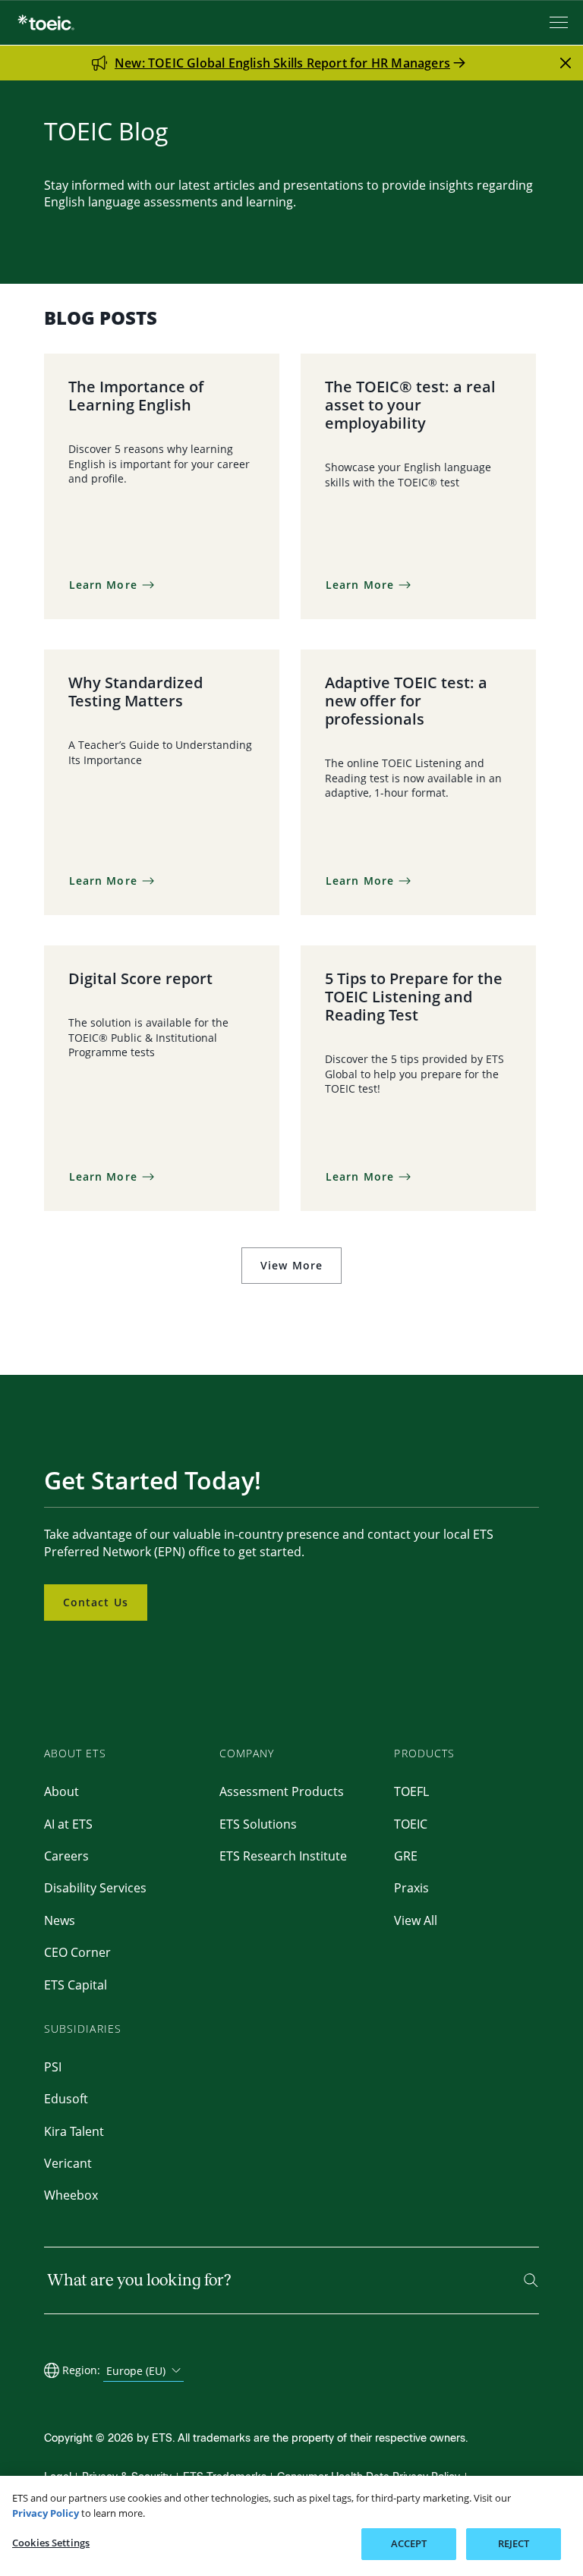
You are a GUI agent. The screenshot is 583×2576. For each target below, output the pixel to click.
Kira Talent (74, 2131)
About (61, 1791)
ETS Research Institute (283, 1856)
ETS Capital (76, 1985)
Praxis (411, 1888)
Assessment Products (282, 1791)
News (60, 1920)
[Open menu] (560, 22)
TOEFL (411, 1791)
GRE (406, 1856)
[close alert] (566, 63)
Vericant (68, 2163)
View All (416, 1920)
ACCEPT (409, 2543)
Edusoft (66, 2099)
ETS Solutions (258, 1824)
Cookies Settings (51, 2543)
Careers (66, 1856)
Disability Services (95, 1888)
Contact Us (96, 1602)
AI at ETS (68, 1824)
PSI (53, 2067)
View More (291, 1265)
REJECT (514, 2543)
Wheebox (71, 2195)
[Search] (531, 2280)
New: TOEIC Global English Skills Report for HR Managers (282, 63)
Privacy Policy (46, 2513)
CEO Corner (77, 1952)
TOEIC (411, 1824)
